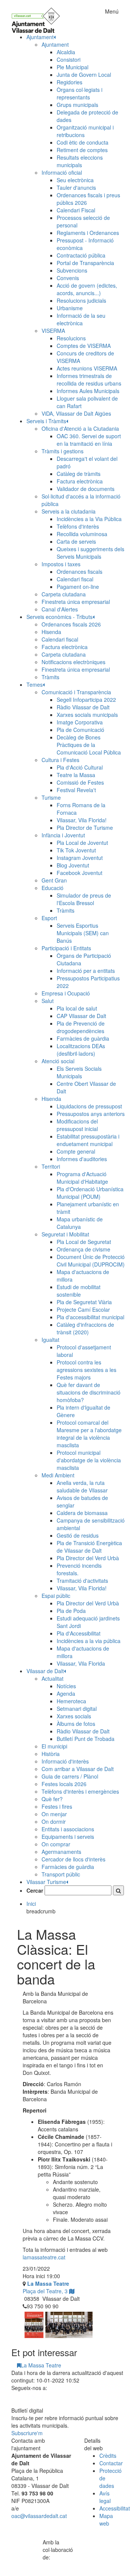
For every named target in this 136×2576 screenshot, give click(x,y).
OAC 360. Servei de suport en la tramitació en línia (89, 440)
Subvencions (72, 270)
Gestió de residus (78, 1535)
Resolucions (71, 338)
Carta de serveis (76, 541)
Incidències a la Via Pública (89, 519)
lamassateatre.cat (44, 2257)
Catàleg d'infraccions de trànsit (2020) (85, 1328)
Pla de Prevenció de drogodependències (81, 1027)
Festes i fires (57, 1806)
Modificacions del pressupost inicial (77, 1125)
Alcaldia (66, 52)
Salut (48, 1001)
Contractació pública (81, 255)
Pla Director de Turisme (85, 828)
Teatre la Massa (76, 775)
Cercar (35, 1890)
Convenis (68, 278)
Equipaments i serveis (68, 1837)
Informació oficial (62, 172)
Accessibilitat (115, 2508)
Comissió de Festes (80, 782)
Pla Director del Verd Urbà (88, 1558)
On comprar (56, 1844)
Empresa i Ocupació (66, 993)
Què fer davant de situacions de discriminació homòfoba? (89, 1392)
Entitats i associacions (68, 1829)
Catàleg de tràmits (79, 474)
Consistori (69, 59)
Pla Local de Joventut (82, 843)
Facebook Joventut (80, 873)
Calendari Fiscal (76, 210)
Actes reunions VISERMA (87, 368)
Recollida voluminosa (82, 534)
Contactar (111, 2463)
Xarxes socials (74, 1716)
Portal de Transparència (85, 263)
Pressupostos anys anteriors (91, 1114)
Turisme (51, 797)
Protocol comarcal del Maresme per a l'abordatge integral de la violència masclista (89, 1434)
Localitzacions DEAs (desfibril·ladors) (81, 1050)
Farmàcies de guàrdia (83, 1038)
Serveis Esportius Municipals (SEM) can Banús (83, 933)
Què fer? (52, 1799)
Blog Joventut (73, 865)
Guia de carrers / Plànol (70, 1776)
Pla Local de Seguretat (84, 1242)
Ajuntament (55, 44)
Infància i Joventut (63, 835)
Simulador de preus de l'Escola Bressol (84, 899)
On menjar (54, 1814)
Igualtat (50, 1340)
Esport (49, 918)
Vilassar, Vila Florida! (82, 820)
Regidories (70, 82)
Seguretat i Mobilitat (65, 1234)
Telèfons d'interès (78, 526)
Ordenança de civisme (83, 1249)
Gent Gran (54, 880)
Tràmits (50, 677)
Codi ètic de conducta (83, 142)
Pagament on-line (78, 587)
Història (51, 1754)
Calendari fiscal (75, 579)
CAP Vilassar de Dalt (81, 1016)
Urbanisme (70, 308)
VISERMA (53, 331)
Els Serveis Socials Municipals (79, 1072)
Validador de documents (86, 489)
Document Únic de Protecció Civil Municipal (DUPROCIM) (91, 1261)
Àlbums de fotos (76, 1724)
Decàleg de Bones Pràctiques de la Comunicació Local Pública (89, 745)
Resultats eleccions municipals (80, 161)
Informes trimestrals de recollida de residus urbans (89, 380)
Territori (51, 1166)
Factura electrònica (80, 481)
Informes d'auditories (82, 1159)
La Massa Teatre (41, 2365)
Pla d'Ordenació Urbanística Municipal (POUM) (90, 1193)
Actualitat (53, 1678)
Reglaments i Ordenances (88, 233)
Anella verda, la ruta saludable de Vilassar (82, 1486)
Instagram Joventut (80, 858)
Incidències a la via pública (89, 1641)
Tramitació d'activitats (82, 1581)
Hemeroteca (71, 1701)
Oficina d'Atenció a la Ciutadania (80, 428)
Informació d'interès (65, 1761)
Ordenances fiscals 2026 (71, 624)
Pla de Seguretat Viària (84, 1302)
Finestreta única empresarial (76, 602)
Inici (31, 1904)
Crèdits (108, 2456)
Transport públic (61, 1874)
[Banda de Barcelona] (69, 2325)
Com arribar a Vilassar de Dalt (78, 1769)
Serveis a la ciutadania (69, 511)
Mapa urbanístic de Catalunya (80, 1223)
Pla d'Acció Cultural (80, 767)
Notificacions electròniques (73, 662)
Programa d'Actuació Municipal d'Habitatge (82, 1178)
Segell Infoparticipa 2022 (86, 700)
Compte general (76, 1151)
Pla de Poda (71, 1611)
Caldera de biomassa (82, 1513)
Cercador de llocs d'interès (73, 1859)
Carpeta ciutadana (64, 594)
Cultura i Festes (60, 760)
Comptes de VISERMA (84, 346)
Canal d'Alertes (60, 609)
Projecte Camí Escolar (83, 1309)
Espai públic (56, 1596)
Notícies (66, 1686)
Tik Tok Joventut (76, 850)
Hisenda (51, 632)
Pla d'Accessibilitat (79, 1633)
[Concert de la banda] (34, 2325)
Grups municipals (77, 105)
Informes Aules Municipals (88, 391)
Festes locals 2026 (64, 1784)
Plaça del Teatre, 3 (46, 2287)
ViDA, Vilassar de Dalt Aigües (76, 413)
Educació (53, 888)
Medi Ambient (58, 1475)
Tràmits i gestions (63, 451)
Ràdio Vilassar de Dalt (83, 707)
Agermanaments (61, 1852)
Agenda (66, 1693)
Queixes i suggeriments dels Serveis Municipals (90, 553)
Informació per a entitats (86, 971)
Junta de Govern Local (84, 75)
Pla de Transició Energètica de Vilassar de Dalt (89, 1547)
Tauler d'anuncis (76, 187)
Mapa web (106, 2520)
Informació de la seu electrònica (81, 319)
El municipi (54, 1746)
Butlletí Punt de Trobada (86, 1739)
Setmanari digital (77, 1709)
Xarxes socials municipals (87, 715)
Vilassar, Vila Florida (81, 1663)
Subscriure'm (27, 2433)
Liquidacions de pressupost (89, 1106)
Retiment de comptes (82, 150)
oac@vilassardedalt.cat (39, 2516)
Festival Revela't (76, 790)
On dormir (54, 1821)
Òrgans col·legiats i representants (80, 93)
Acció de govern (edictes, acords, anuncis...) (87, 289)
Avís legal (105, 2497)
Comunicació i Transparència (76, 692)
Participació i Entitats (66, 948)
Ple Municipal (73, 67)
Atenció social (58, 1061)
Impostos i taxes (61, 564)
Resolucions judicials (81, 300)
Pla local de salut (77, 1008)
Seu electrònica (75, 180)
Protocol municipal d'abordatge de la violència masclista (89, 1460)
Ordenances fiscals (80, 572)
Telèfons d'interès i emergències (80, 1791)
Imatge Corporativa (80, 722)
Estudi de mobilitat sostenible (79, 1291)
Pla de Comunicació (80, 730)
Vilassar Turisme (46, 1882)
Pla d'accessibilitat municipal (90, 1317)
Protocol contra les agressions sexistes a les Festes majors (87, 1370)
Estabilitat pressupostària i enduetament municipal (88, 1140)
